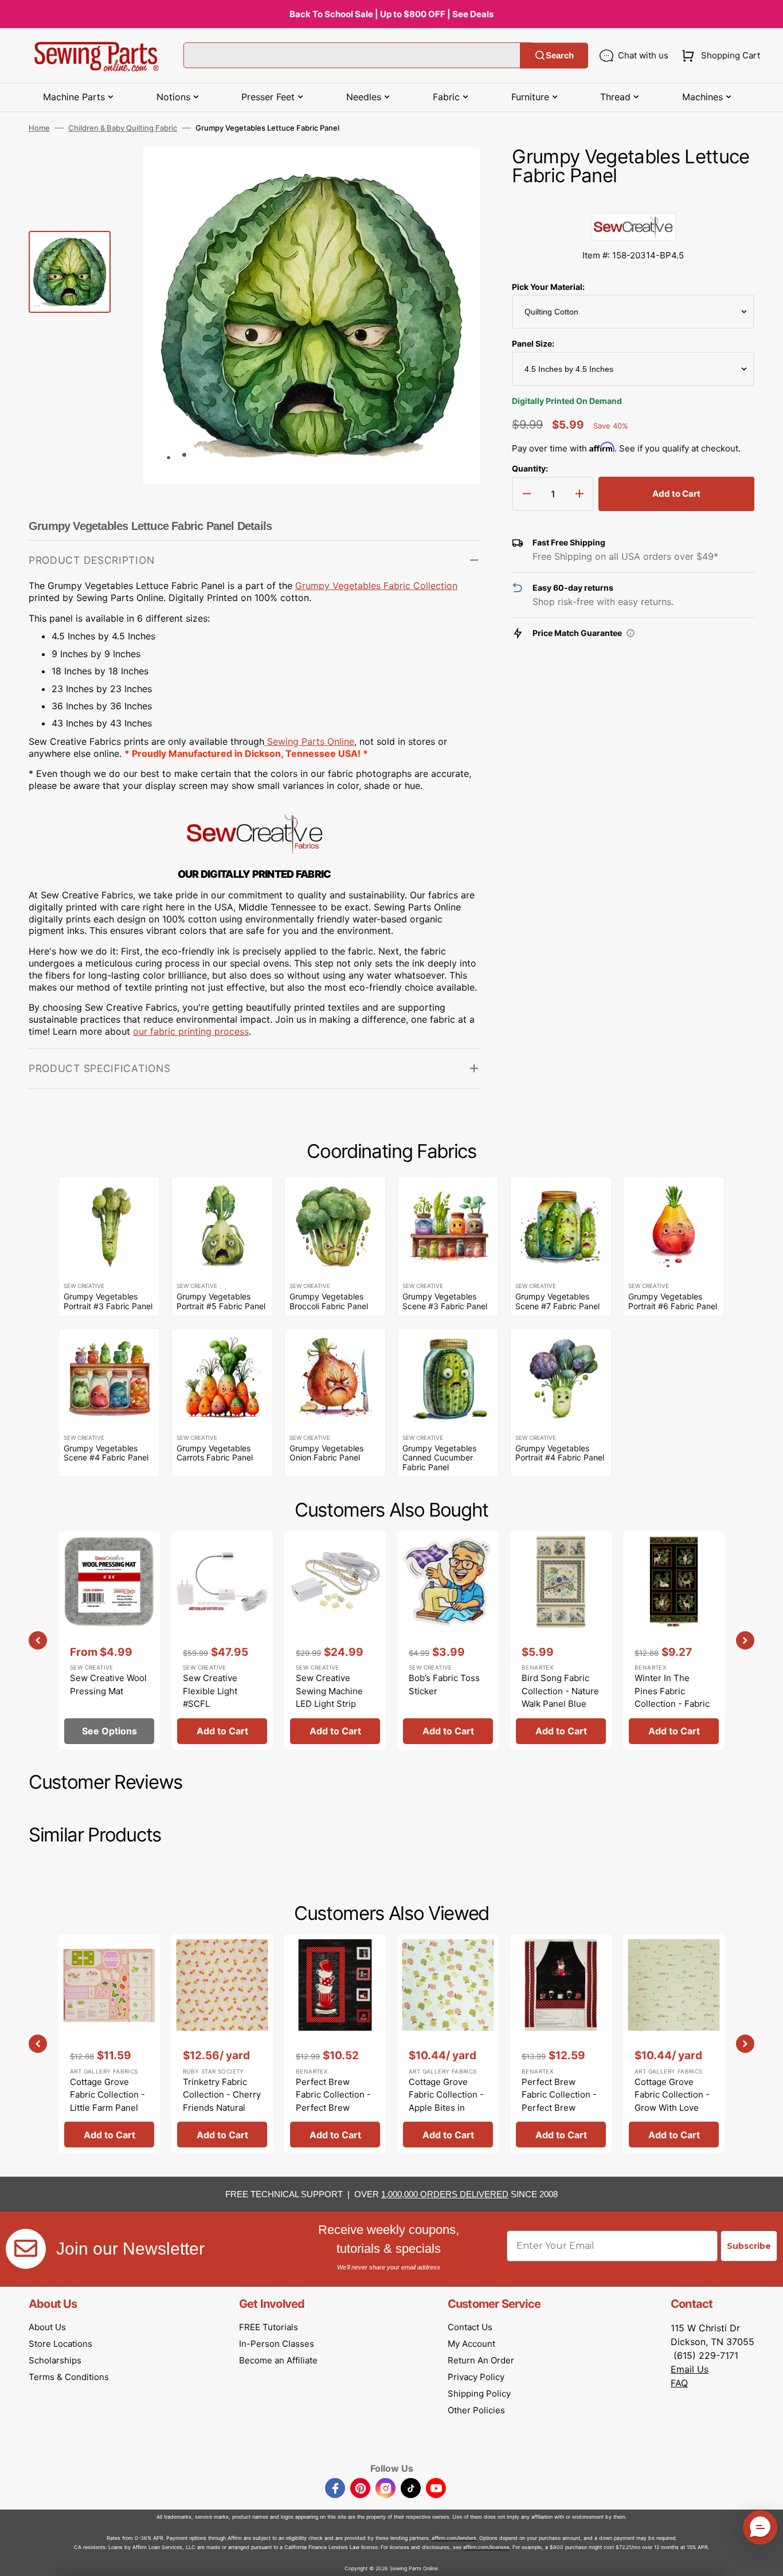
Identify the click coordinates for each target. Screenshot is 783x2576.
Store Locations (60, 2344)
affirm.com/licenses (486, 2547)
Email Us (690, 2369)
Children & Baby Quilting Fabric (123, 128)
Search (560, 55)
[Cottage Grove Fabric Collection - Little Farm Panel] (109, 2044)
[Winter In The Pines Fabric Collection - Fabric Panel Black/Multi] (674, 1640)
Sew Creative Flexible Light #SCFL (210, 1691)
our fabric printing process (191, 1031)
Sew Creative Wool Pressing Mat (108, 1684)
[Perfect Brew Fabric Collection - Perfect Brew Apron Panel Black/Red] (561, 2044)
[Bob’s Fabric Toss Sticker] (448, 1640)
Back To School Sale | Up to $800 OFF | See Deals (391, 14)
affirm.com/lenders (454, 2538)
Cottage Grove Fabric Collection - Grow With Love (672, 2095)
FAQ (679, 2383)
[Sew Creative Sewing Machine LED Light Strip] (335, 1640)
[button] (719, 56)
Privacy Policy (476, 2377)
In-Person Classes (277, 2344)
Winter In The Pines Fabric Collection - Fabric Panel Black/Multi (672, 1697)
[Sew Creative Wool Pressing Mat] (109, 1640)
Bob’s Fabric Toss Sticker (444, 1684)
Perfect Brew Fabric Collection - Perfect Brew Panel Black (333, 2101)
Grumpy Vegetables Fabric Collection (376, 586)
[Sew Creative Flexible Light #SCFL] (222, 1640)
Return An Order (481, 2360)
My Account (471, 2344)
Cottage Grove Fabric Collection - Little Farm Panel (107, 2095)
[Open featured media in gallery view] (454, 173)
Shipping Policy (479, 2394)
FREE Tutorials (269, 2327)
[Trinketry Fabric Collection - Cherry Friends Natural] (222, 2044)
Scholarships (55, 2360)
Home (39, 128)
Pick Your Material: (548, 287)
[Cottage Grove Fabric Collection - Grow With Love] (674, 2044)
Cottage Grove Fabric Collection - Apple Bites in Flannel (446, 2101)
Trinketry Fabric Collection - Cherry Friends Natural (222, 2095)
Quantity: (530, 468)
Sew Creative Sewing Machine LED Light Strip (329, 1691)
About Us (47, 2327)
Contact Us (470, 2327)
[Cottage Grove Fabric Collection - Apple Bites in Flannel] (448, 2044)
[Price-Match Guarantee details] (631, 633)
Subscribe (749, 2246)
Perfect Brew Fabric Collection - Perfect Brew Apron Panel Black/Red (559, 2108)
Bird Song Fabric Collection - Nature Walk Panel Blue (560, 1691)
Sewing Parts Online (311, 741)
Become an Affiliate (278, 2360)
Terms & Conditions (69, 2377)
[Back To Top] (766, 2559)
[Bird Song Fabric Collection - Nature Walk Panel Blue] (561, 1640)
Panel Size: (533, 343)
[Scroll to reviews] (633, 201)
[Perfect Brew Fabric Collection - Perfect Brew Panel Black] (335, 2044)
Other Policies (476, 2410)
